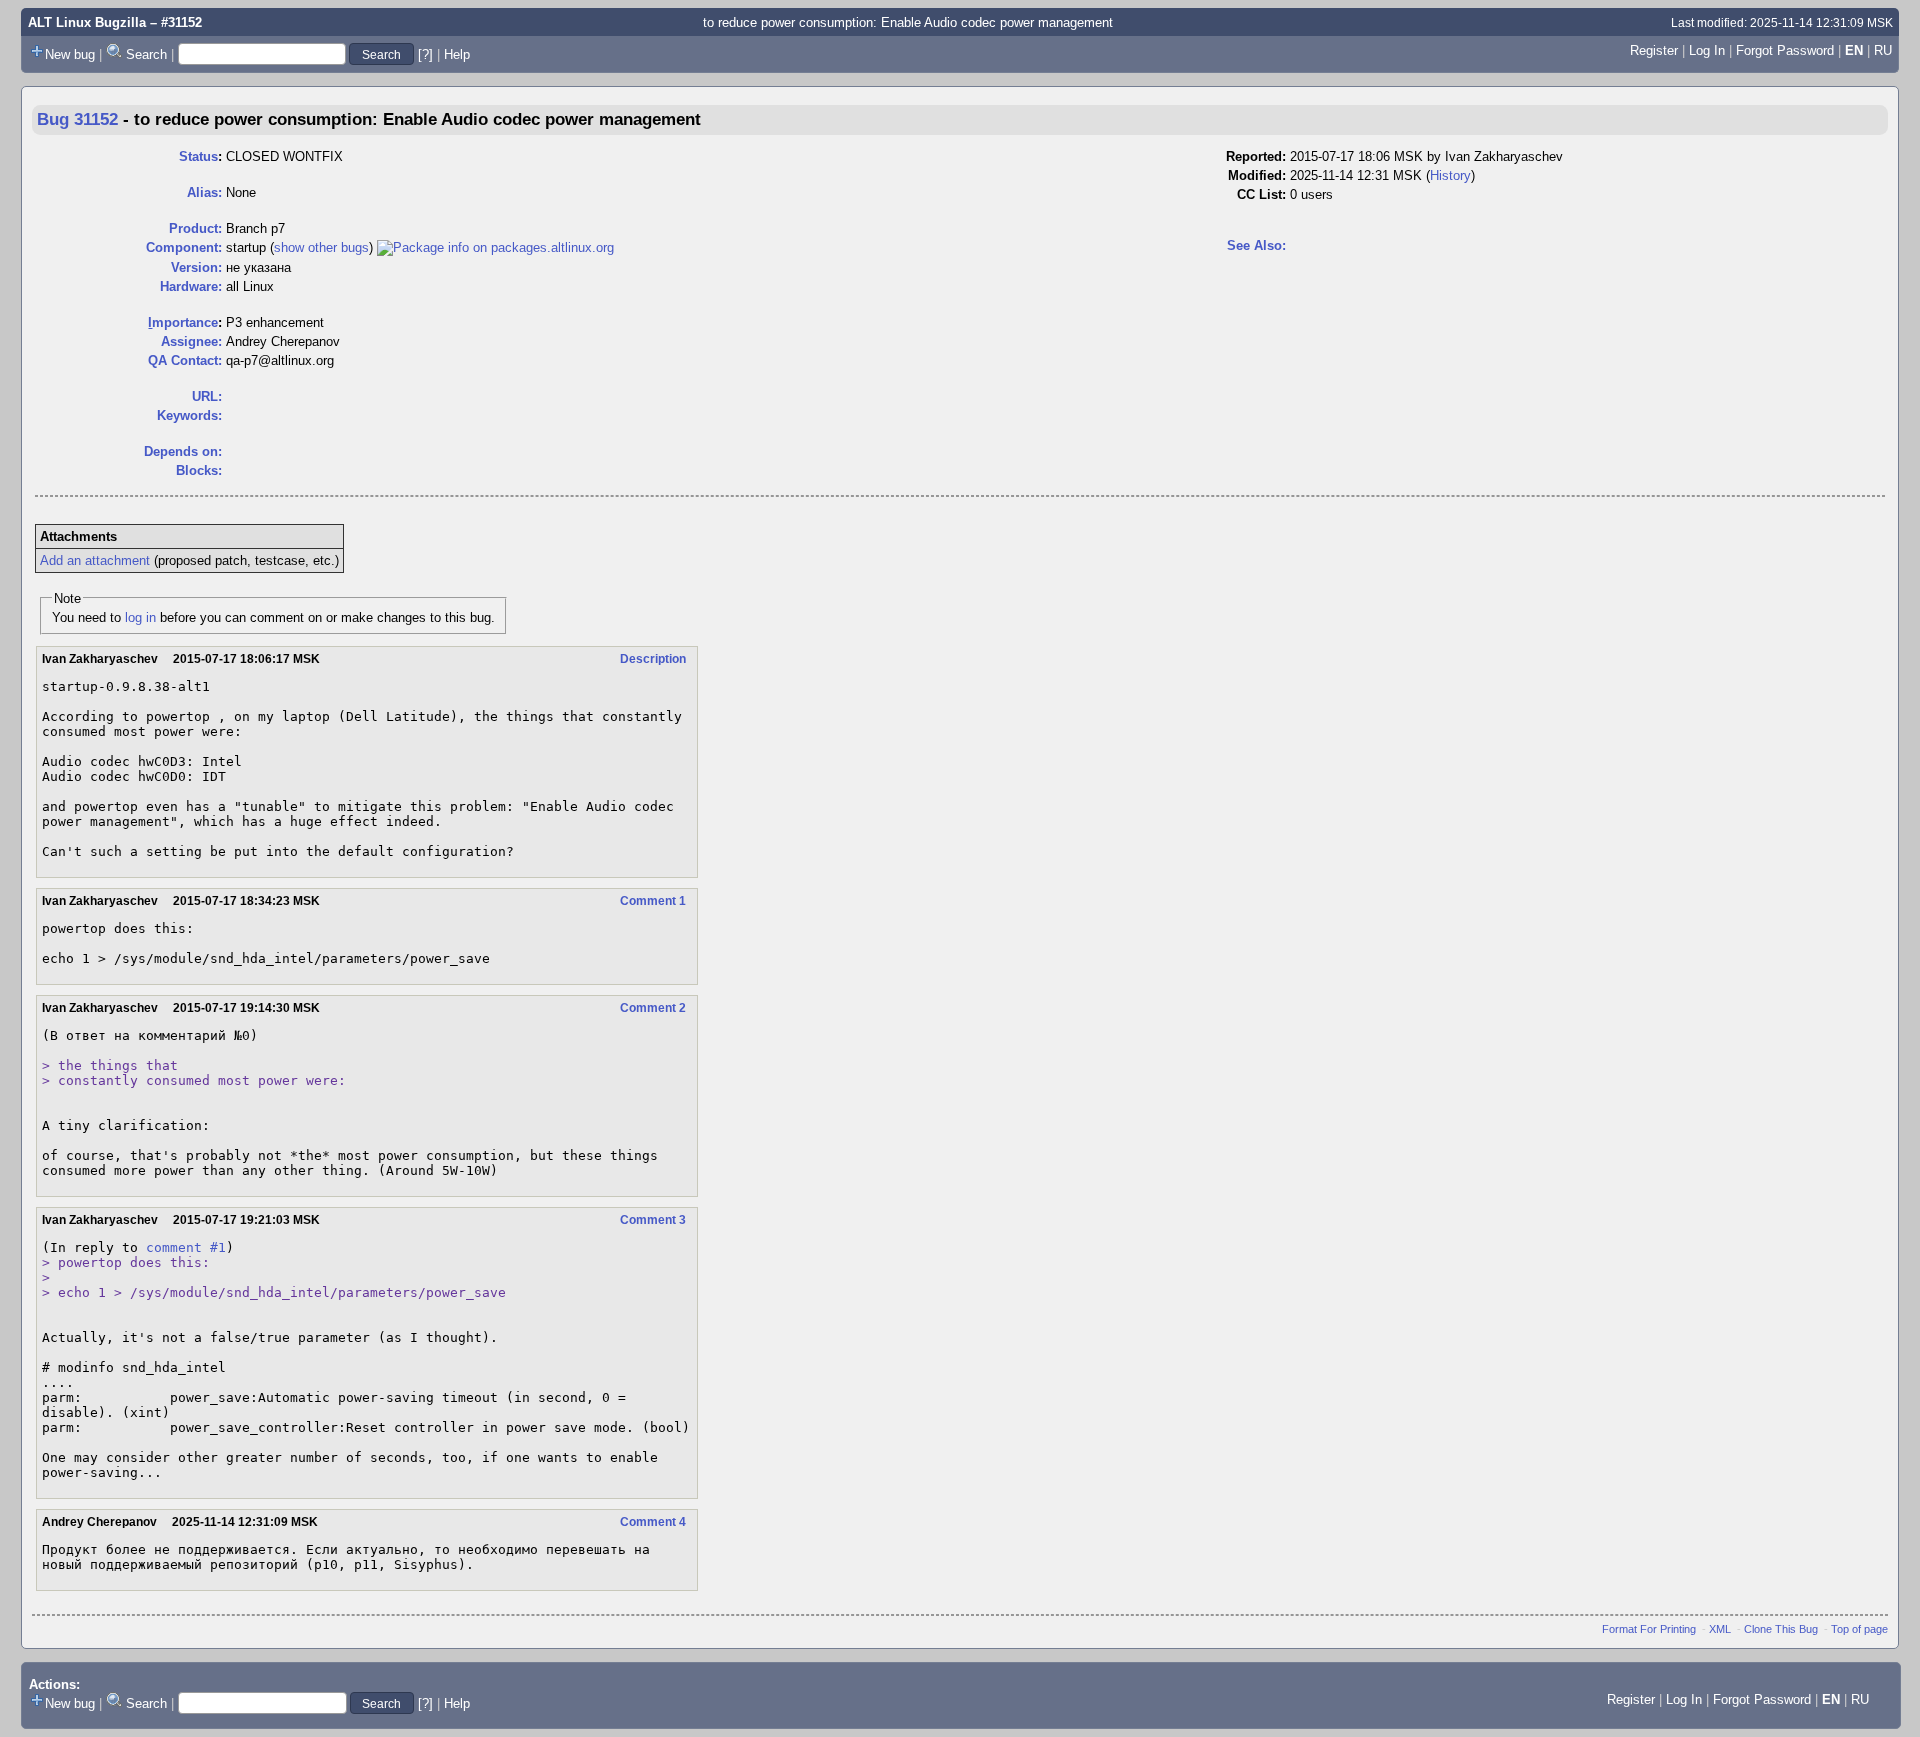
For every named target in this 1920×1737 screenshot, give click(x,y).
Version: (196, 267)
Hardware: (191, 286)
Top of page (1859, 1629)
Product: (195, 228)
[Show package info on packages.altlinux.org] (495, 247)
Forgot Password (1785, 50)
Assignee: (191, 341)
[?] (425, 54)
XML (1720, 1629)
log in (140, 617)
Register (1654, 50)
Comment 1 (653, 901)
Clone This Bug (1781, 1629)
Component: (184, 247)
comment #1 (186, 1247)
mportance (183, 322)
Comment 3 (653, 1220)
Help (457, 54)
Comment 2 (653, 1008)
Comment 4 (653, 1522)
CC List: (1261, 194)
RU (1883, 50)
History (1450, 175)
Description (653, 659)
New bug (70, 54)
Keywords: (189, 415)
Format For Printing (1649, 1629)
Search (146, 54)
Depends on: (183, 451)
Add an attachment (95, 560)
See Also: (1256, 245)
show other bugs (321, 247)
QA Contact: (185, 360)
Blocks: (199, 470)
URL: (207, 396)
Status (198, 156)
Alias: (204, 192)
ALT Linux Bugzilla (87, 22)
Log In (1707, 50)
